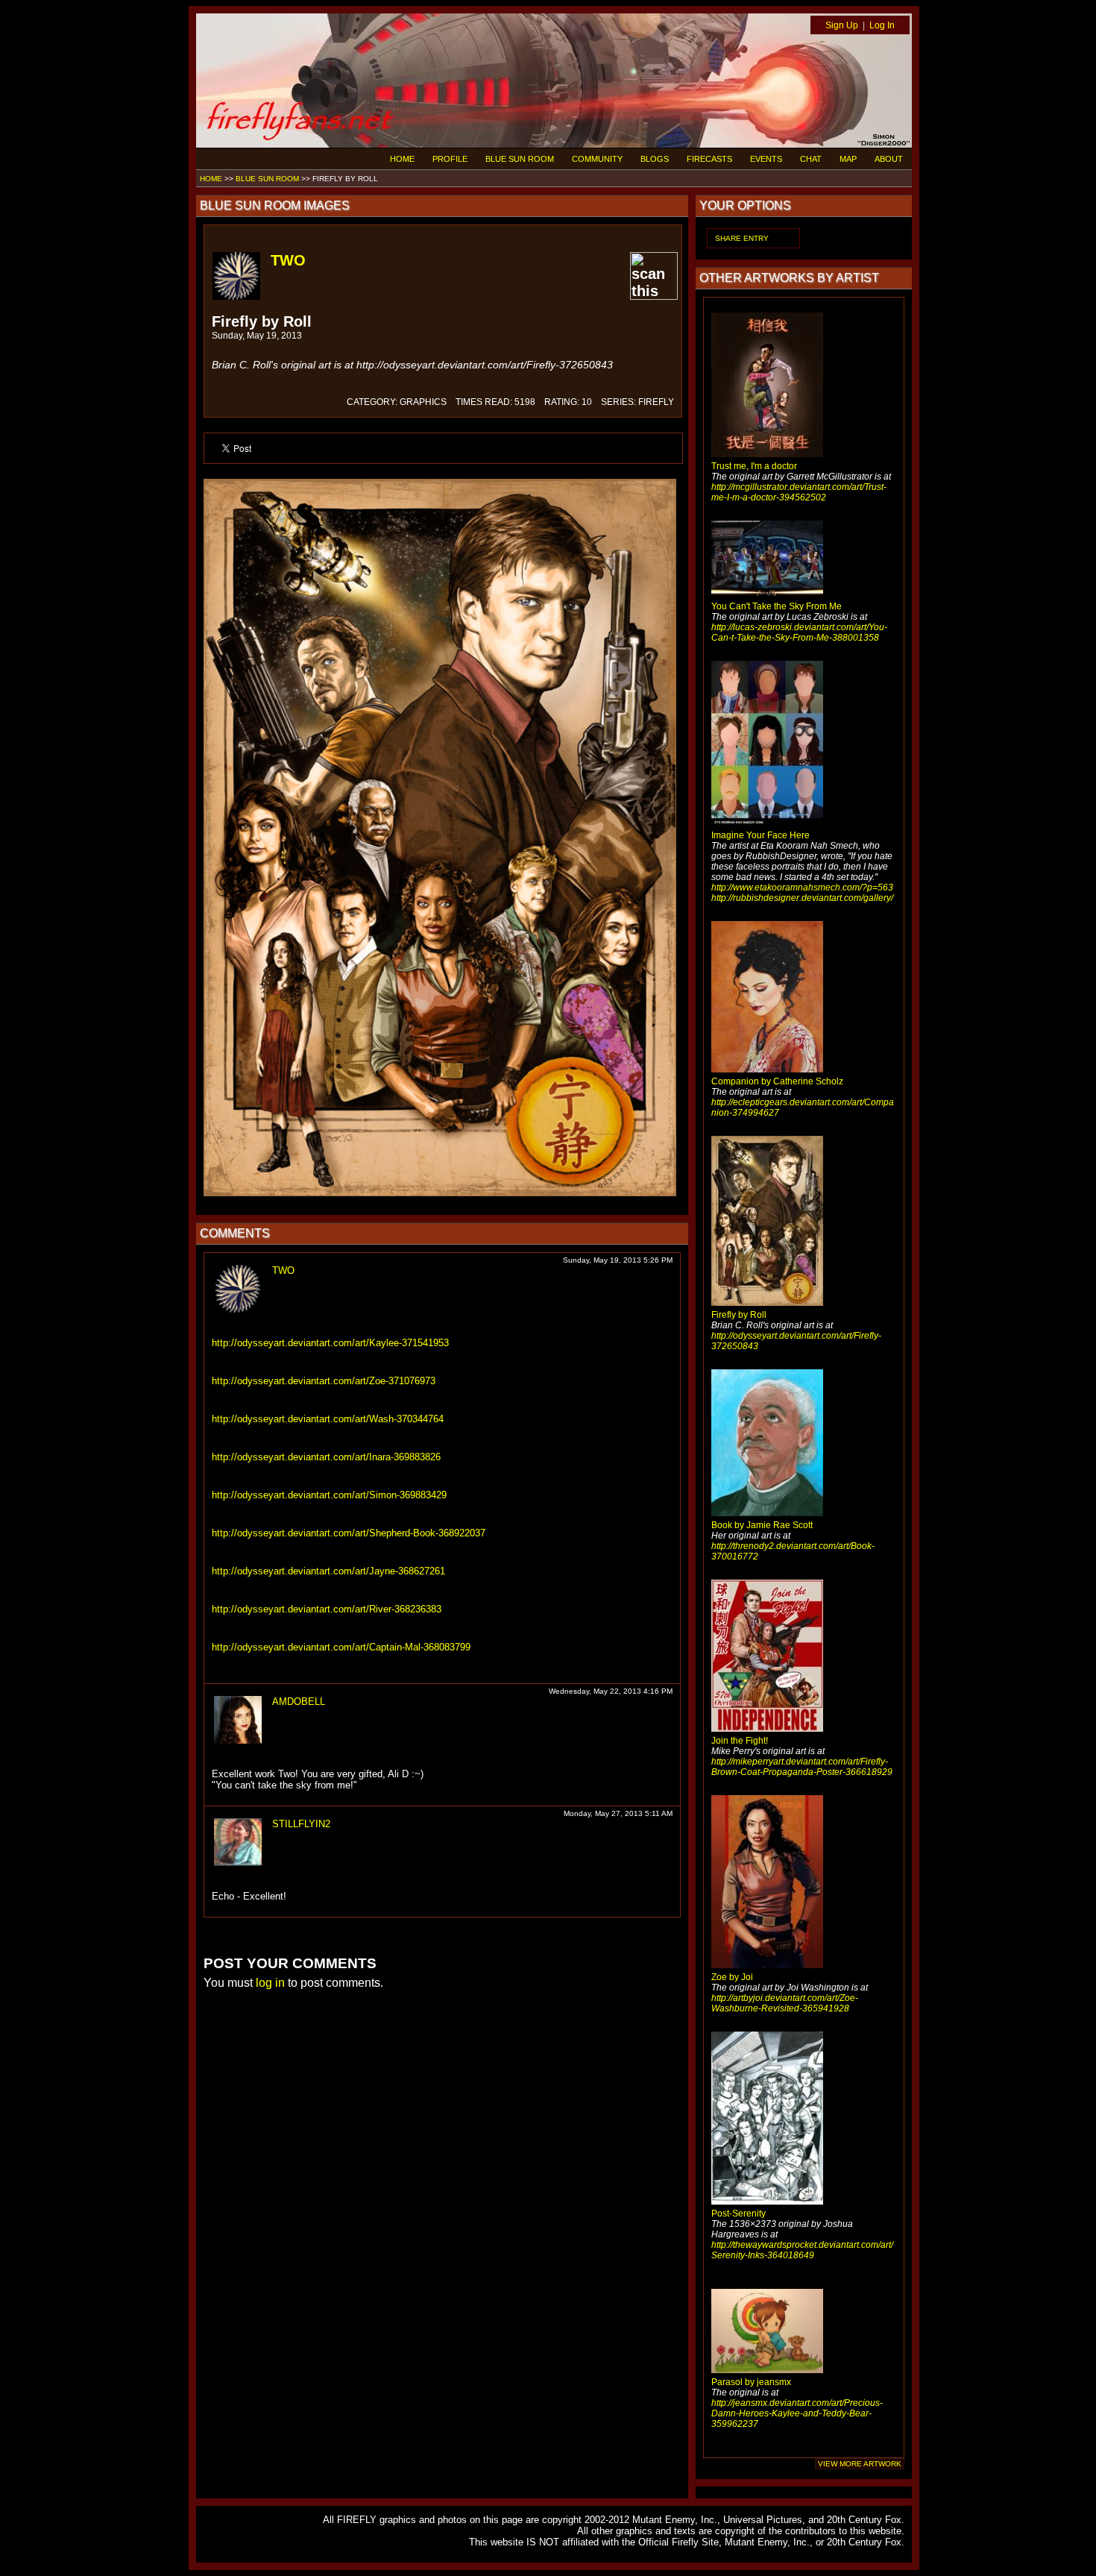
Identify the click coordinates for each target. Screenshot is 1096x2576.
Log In (882, 25)
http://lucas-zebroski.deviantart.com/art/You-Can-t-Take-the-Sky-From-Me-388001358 (799, 632)
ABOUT (889, 159)
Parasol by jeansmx (751, 2382)
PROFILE (450, 159)
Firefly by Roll (739, 1315)
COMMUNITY (597, 159)
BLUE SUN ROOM (520, 159)
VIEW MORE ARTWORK (860, 2464)
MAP (848, 159)
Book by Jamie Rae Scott (762, 1525)
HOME (402, 159)
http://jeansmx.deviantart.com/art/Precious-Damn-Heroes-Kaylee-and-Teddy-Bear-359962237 (797, 2413)
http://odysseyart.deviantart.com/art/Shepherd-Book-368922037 (349, 1533)
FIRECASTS (709, 159)
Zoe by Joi (732, 1977)
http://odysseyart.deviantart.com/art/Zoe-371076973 (324, 1381)
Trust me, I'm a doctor (754, 466)
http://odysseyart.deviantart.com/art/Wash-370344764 (328, 1419)
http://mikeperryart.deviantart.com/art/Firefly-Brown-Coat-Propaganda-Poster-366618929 (802, 1767)
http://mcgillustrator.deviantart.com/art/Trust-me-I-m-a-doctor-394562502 (799, 492)
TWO (288, 260)
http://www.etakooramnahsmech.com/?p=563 (802, 888)
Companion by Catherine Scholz (777, 1081)
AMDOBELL (299, 1702)
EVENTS (766, 159)
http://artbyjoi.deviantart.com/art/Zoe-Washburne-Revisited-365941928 (785, 2003)
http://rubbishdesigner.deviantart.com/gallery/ (802, 898)
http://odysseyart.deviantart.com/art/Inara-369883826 (326, 1457)
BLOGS (655, 159)
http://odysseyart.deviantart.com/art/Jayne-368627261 (328, 1571)
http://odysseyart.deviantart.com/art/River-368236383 (327, 1609)
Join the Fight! (740, 1741)
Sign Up (842, 25)
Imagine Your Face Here (760, 835)
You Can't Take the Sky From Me (777, 606)
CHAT (811, 159)
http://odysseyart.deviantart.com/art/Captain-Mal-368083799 (341, 1647)
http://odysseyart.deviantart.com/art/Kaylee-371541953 (330, 1343)
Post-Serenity (738, 2214)
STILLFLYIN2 (301, 1824)
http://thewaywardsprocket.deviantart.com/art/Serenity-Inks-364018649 (802, 2250)
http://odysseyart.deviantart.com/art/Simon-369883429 (329, 1495)
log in (270, 1983)
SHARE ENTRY (742, 238)
